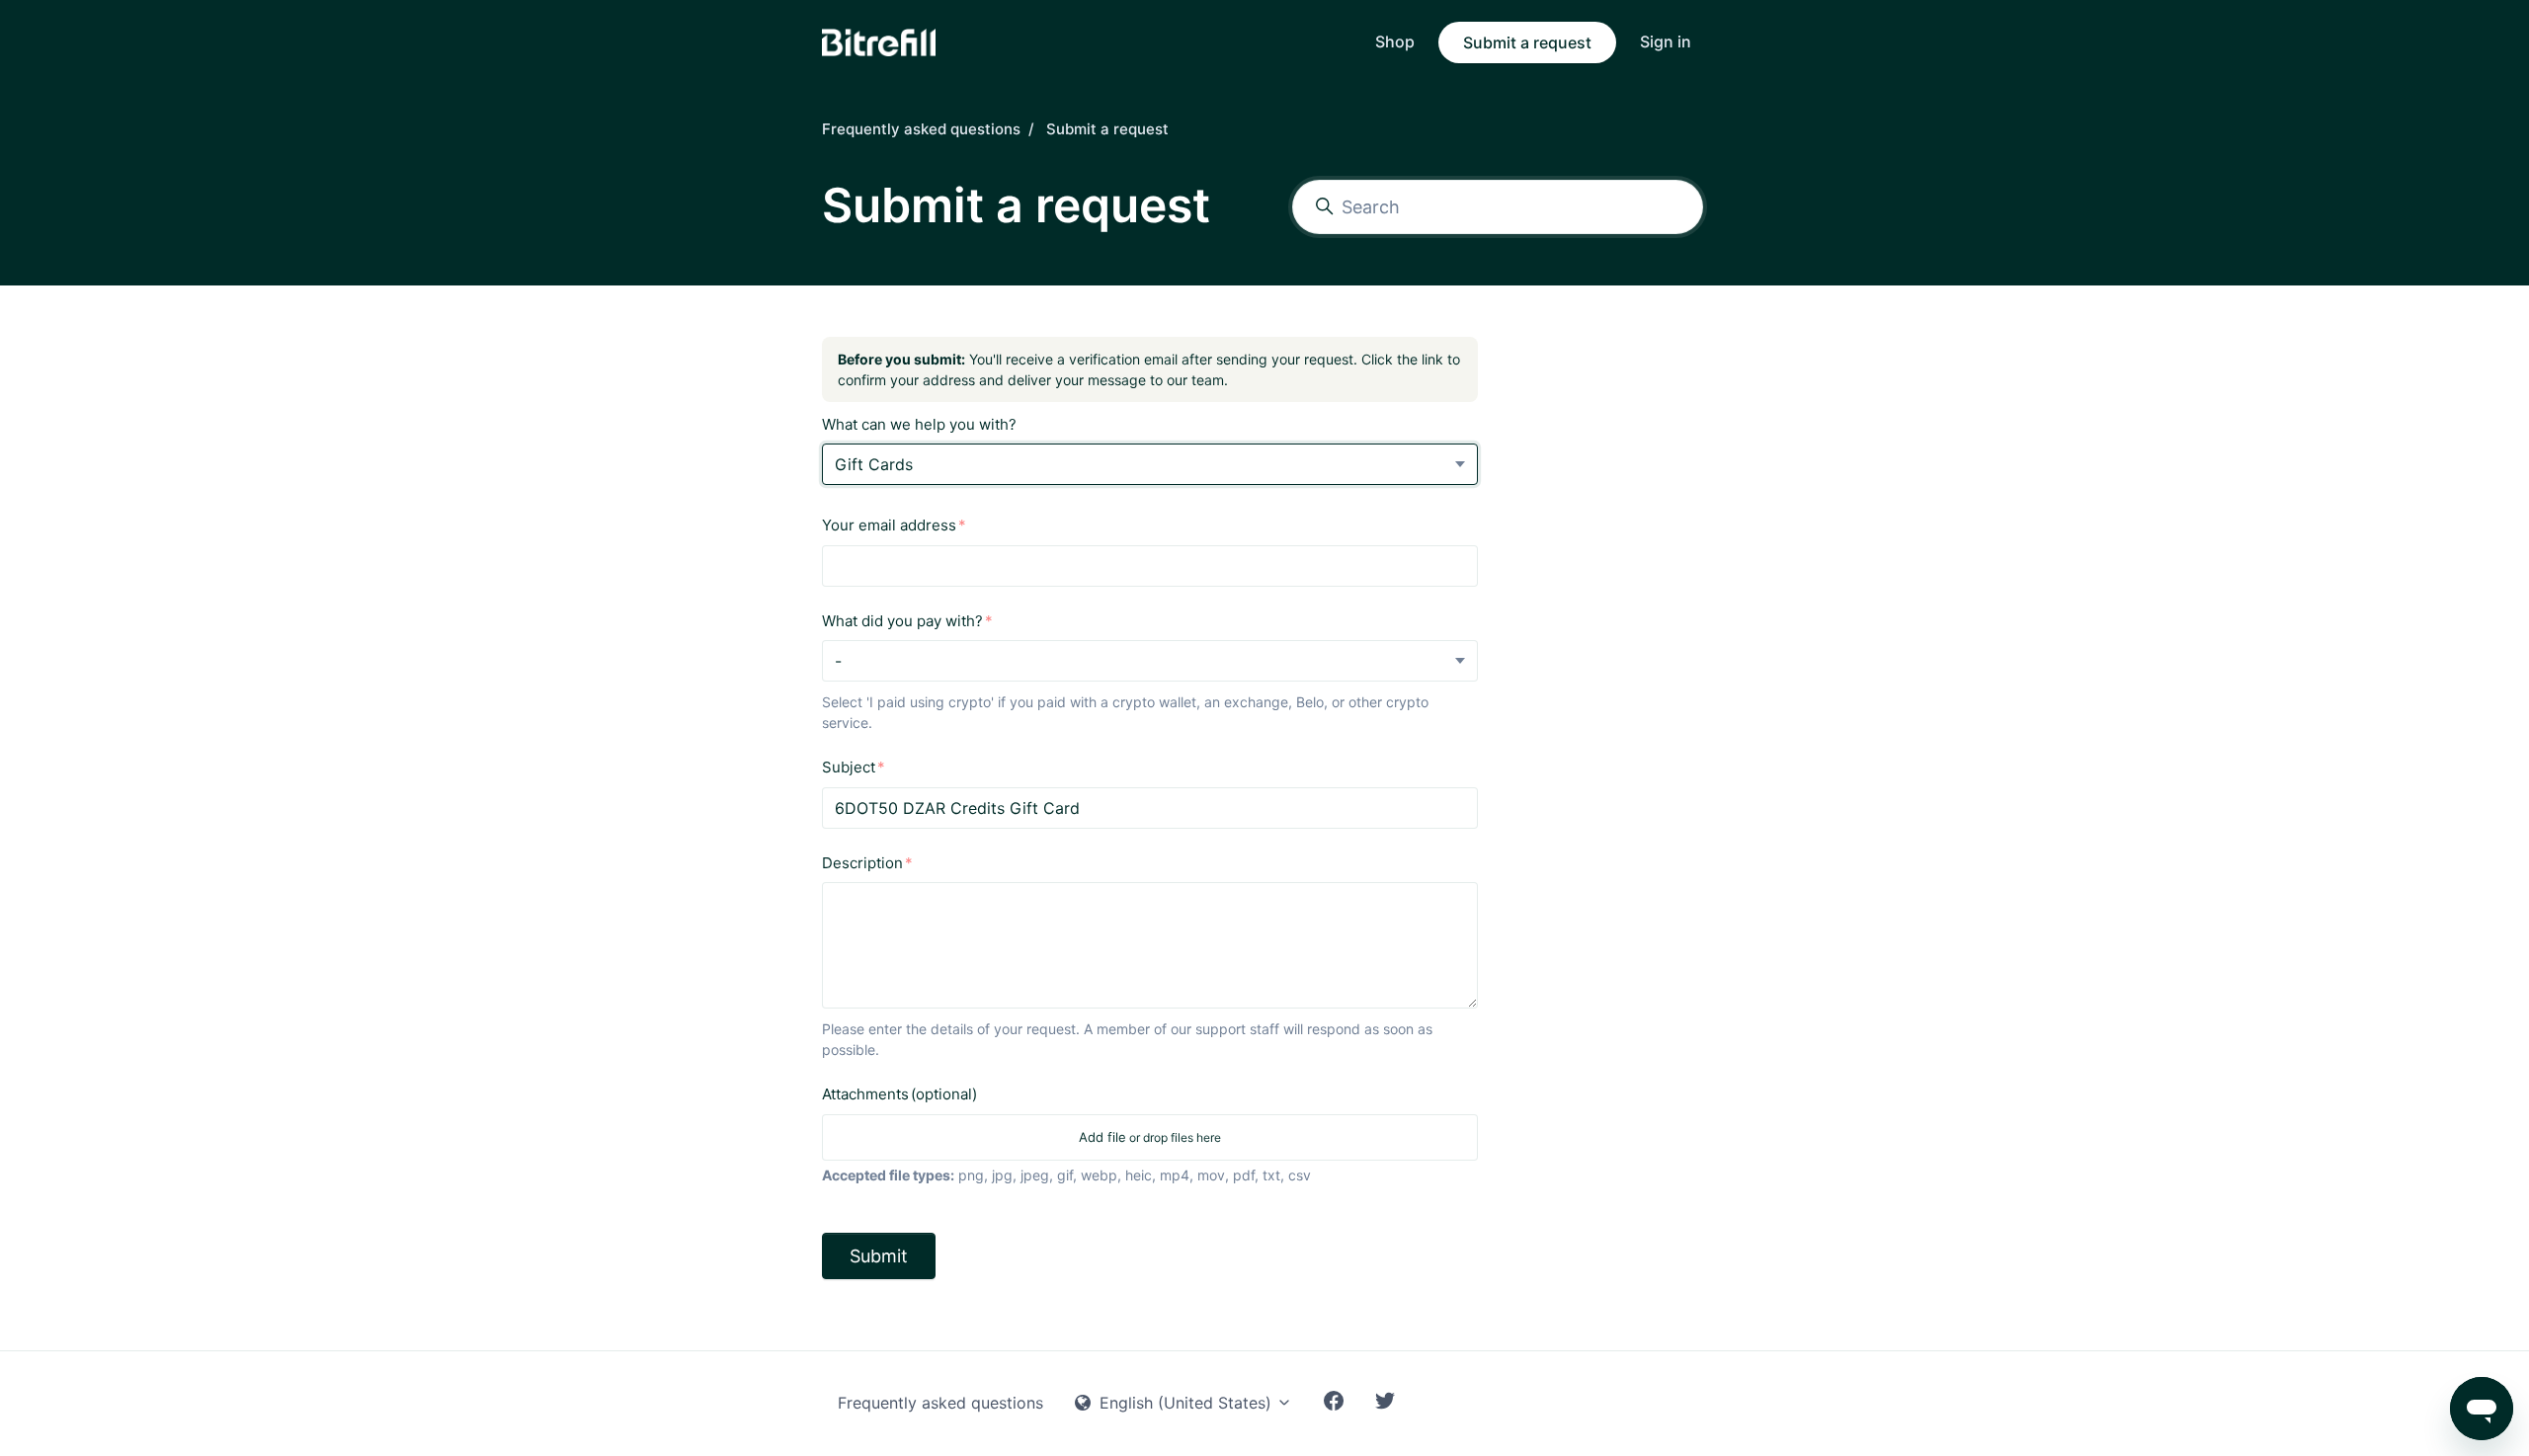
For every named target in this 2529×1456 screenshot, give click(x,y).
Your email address (889, 525)
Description (862, 863)
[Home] (879, 42)
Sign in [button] (1666, 41)
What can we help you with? (919, 424)
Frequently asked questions (921, 129)
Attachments (899, 1094)
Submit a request (1527, 42)
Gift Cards (874, 464)
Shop (1395, 41)
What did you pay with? (902, 621)
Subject (849, 767)
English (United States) (1185, 1403)
